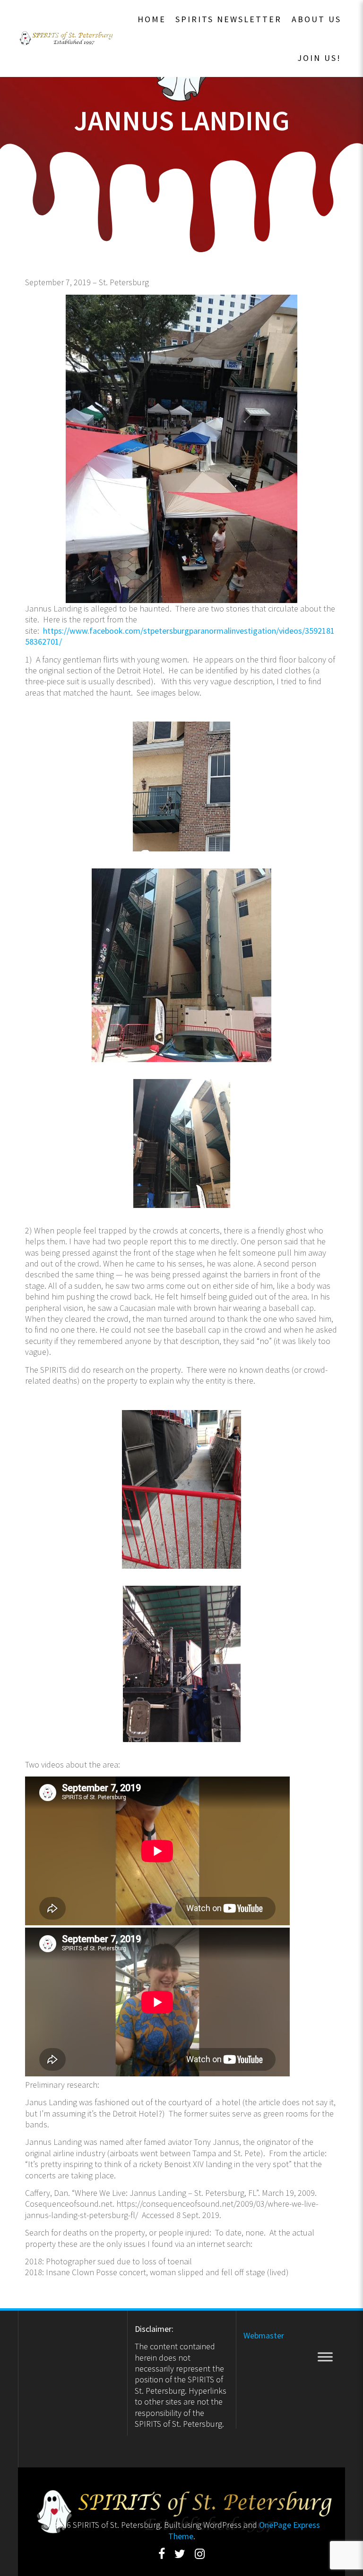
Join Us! (319, 58)
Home (152, 19)
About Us (316, 19)
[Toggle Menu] (325, 2357)
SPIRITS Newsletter (229, 19)
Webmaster (264, 2335)
